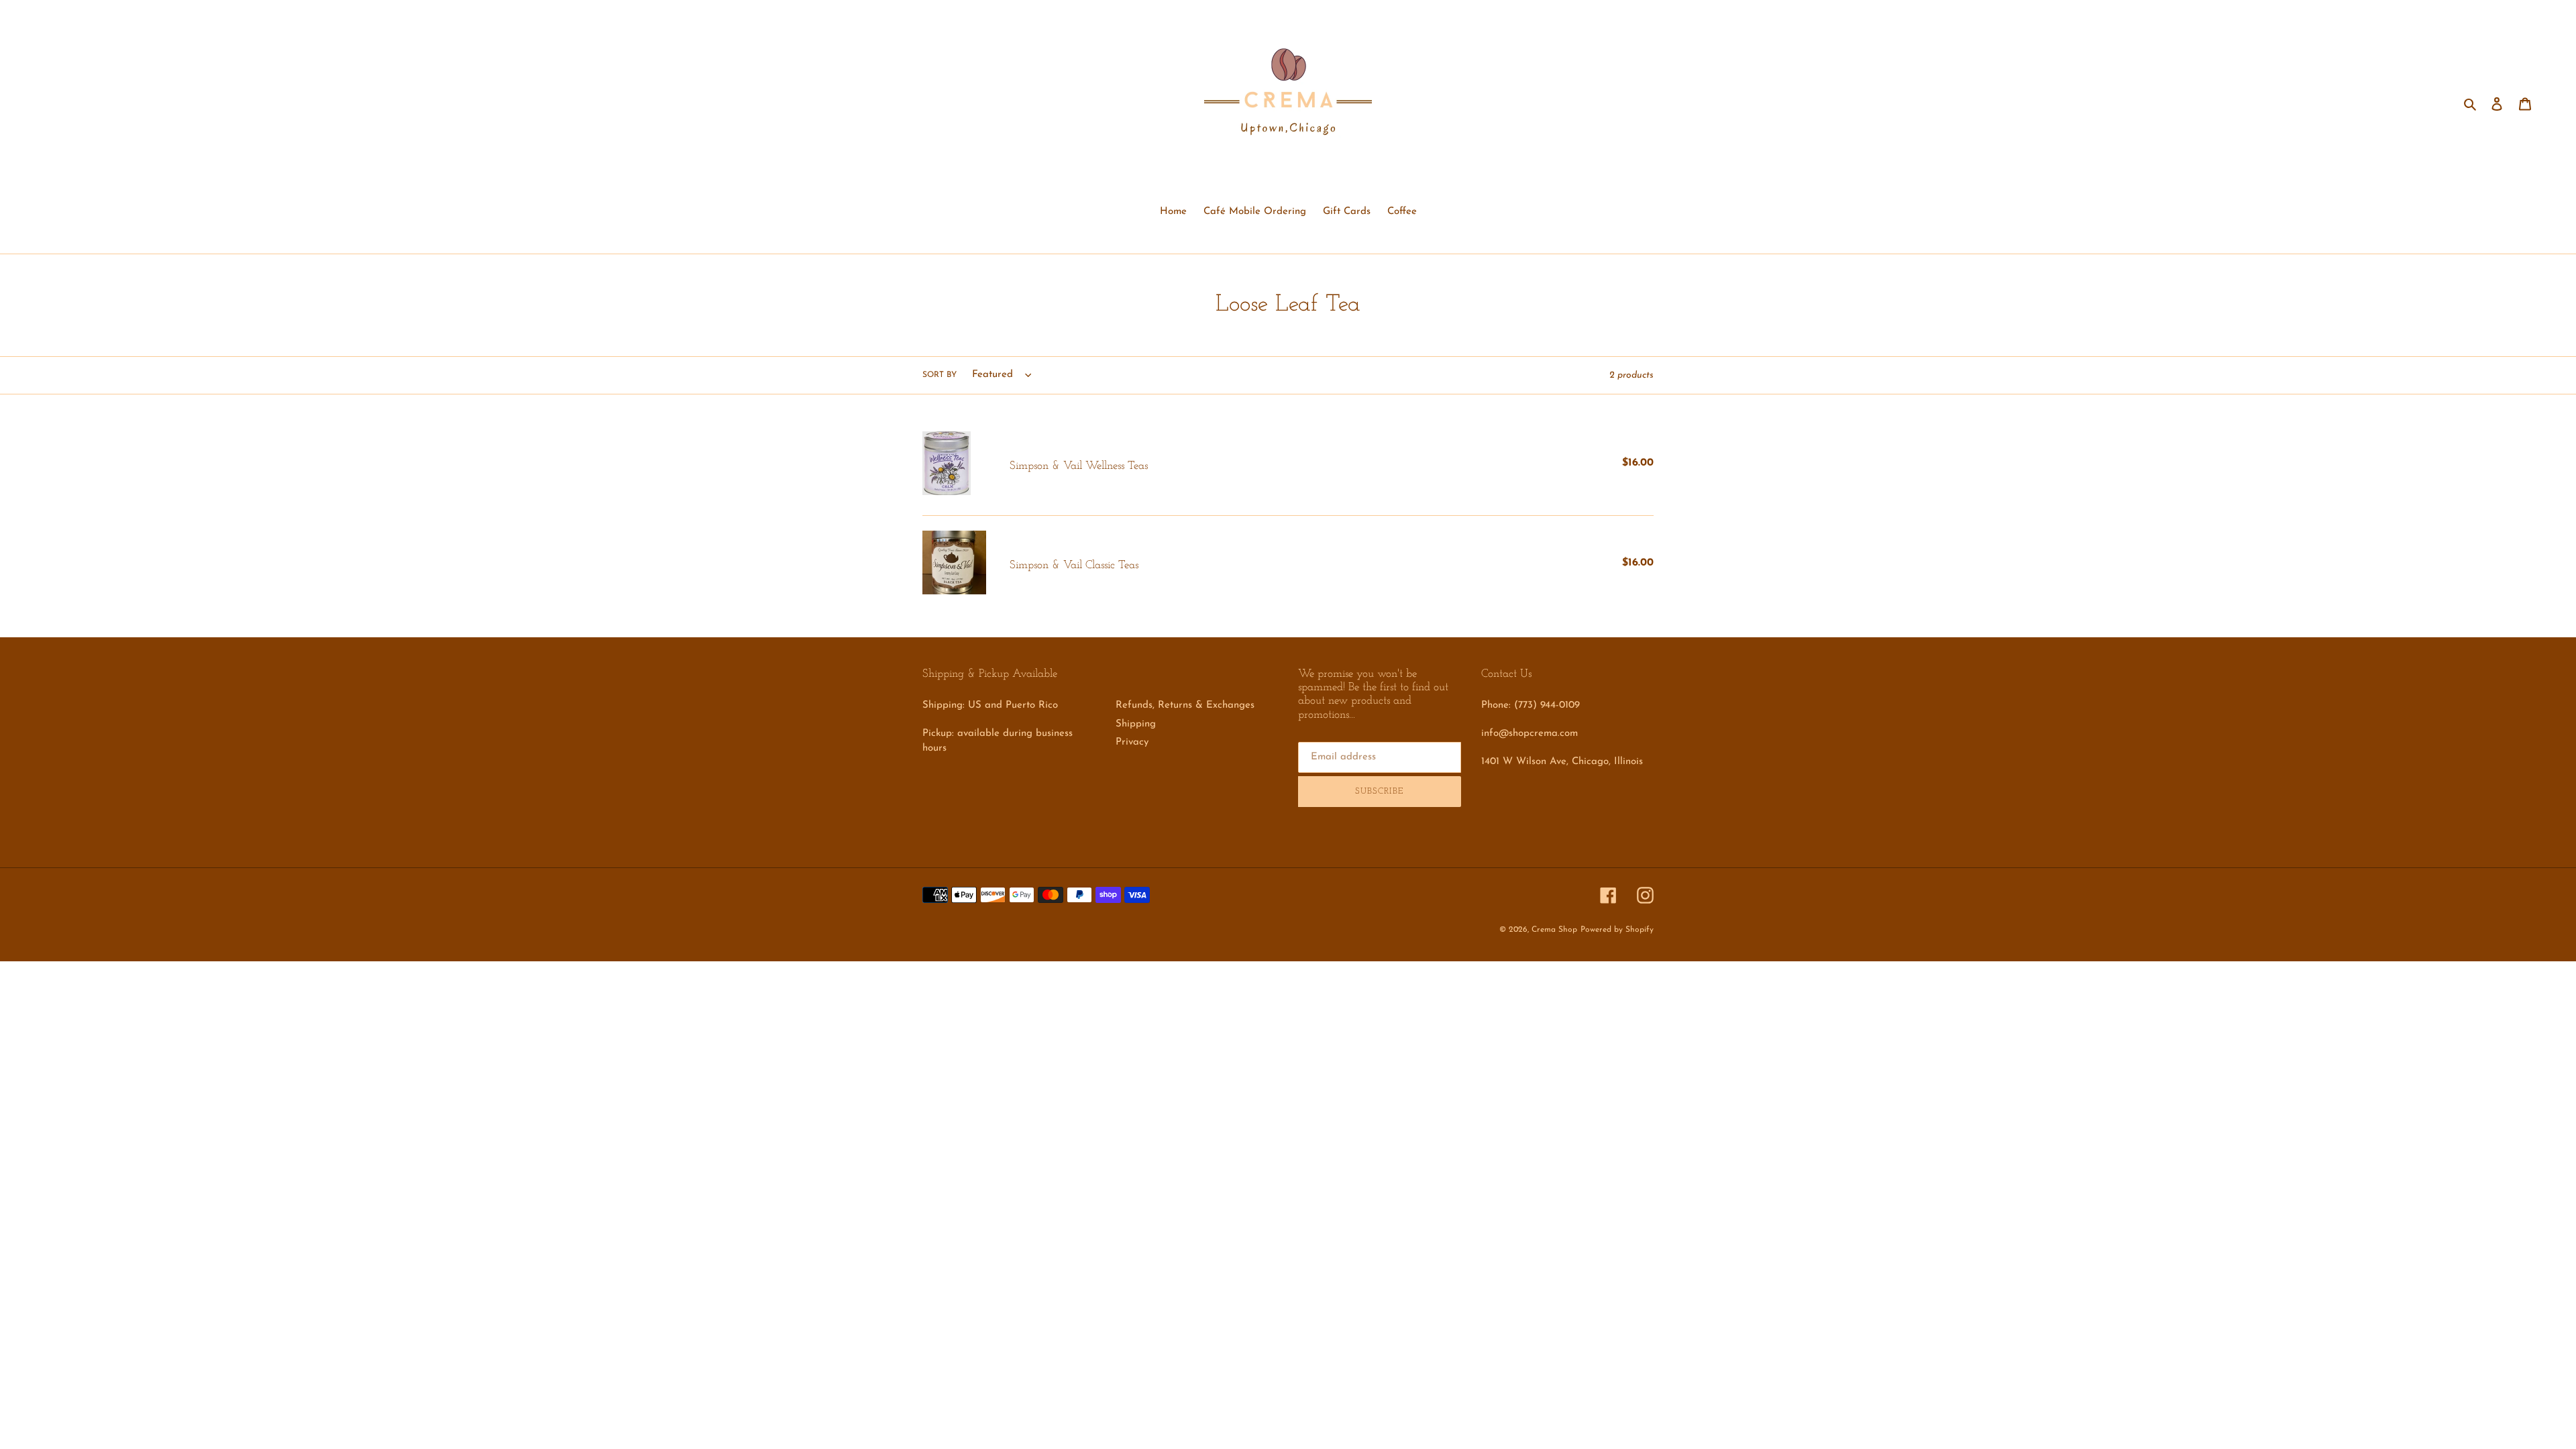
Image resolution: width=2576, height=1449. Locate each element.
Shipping (1136, 724)
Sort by (940, 375)
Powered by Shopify (1617, 930)
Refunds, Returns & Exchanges (1185, 705)
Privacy (1132, 742)
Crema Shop (1554, 930)
